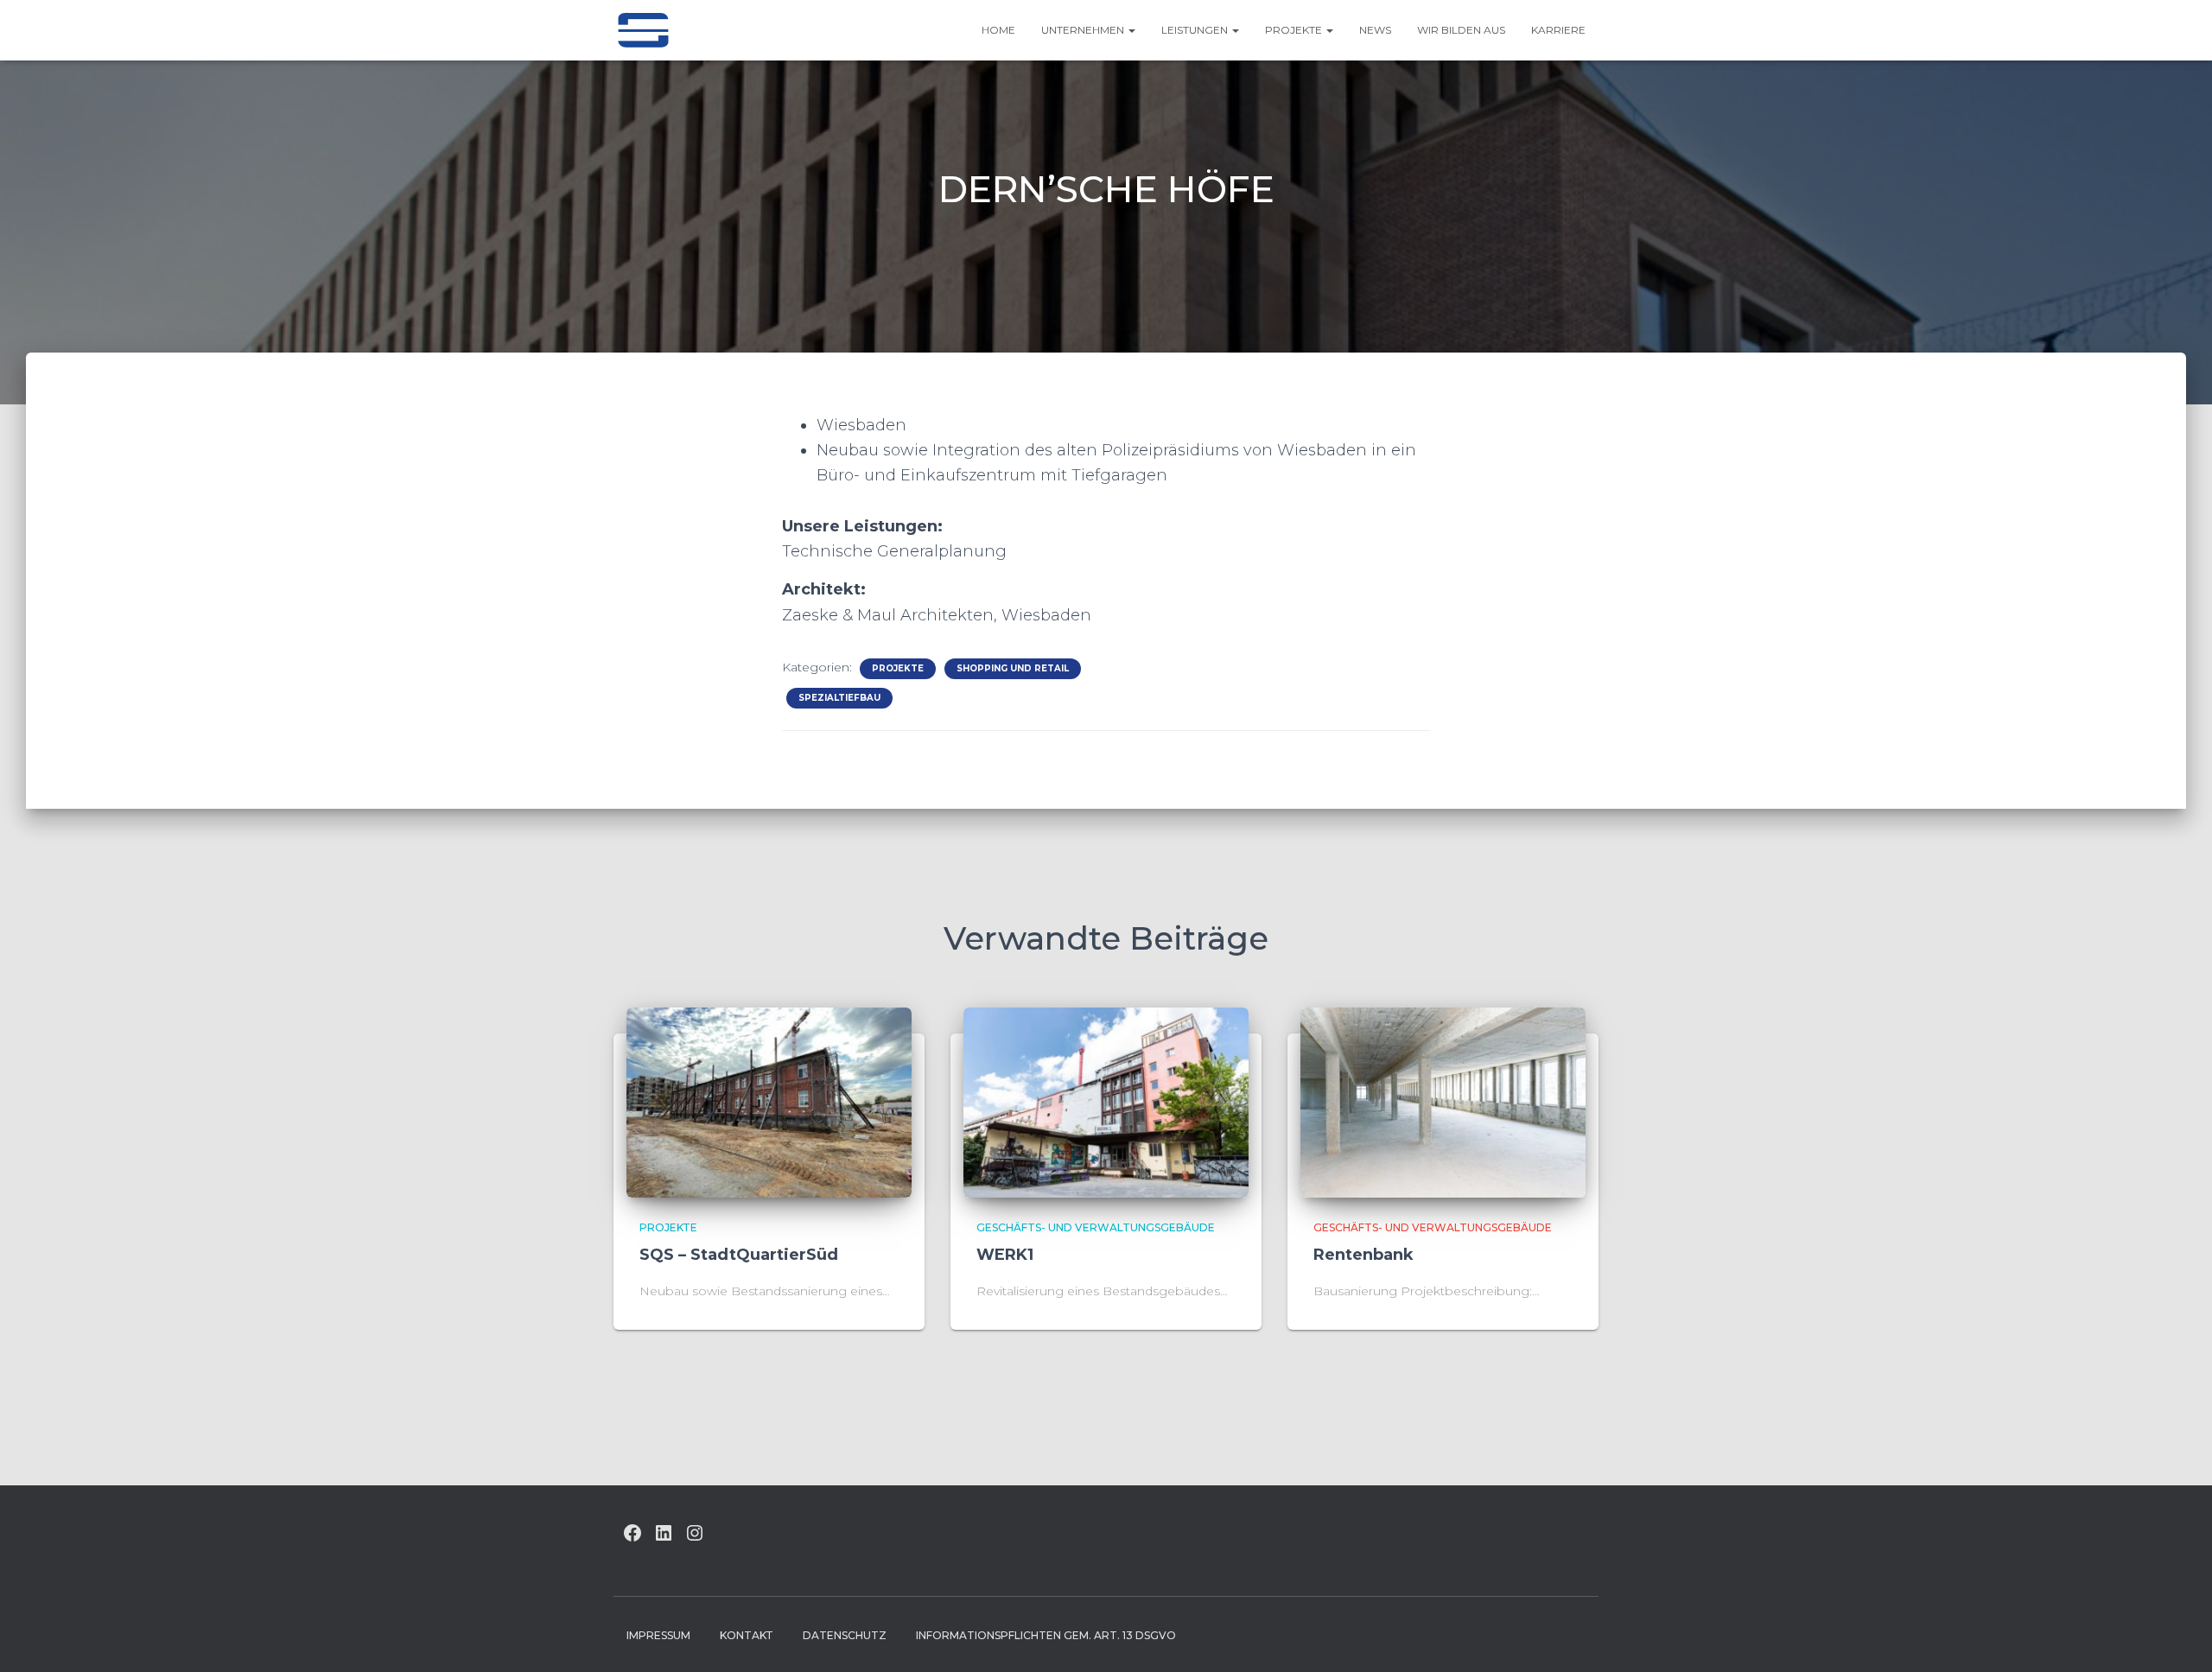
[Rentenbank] (1443, 1101)
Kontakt (747, 1635)
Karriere (1558, 30)
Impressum (658, 1635)
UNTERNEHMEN (1084, 30)
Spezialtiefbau (839, 698)
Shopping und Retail (1013, 668)
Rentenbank (1363, 1255)
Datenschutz (845, 1635)
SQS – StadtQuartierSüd (739, 1255)
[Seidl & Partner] (643, 30)
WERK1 (1005, 1255)
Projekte (1295, 30)
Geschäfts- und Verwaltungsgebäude (1096, 1227)
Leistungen (1196, 30)
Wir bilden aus (1461, 30)
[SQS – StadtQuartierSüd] (769, 1101)
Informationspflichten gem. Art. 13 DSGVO (1046, 1635)
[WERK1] (1106, 1101)
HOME (998, 30)
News (1375, 30)
